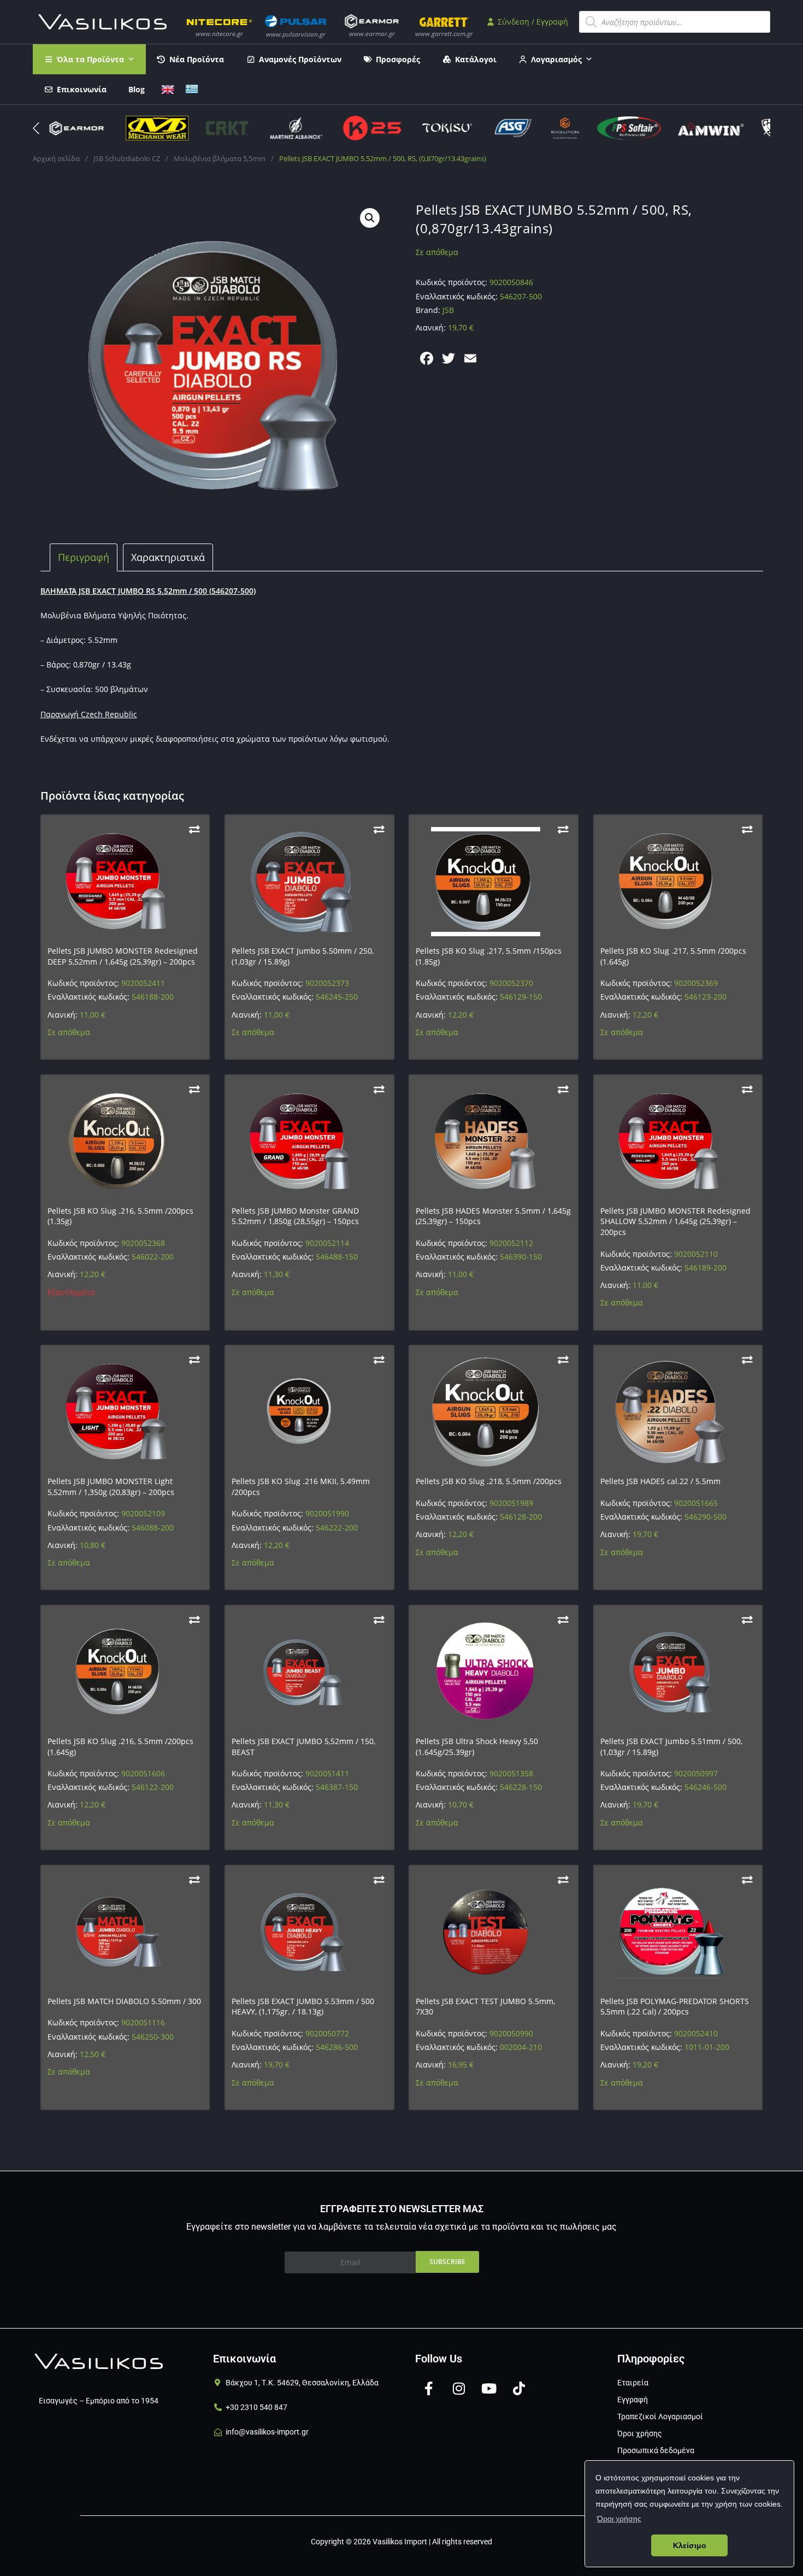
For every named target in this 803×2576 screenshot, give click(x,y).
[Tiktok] (519, 2389)
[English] (168, 88)
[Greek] (192, 88)
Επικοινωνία (82, 89)
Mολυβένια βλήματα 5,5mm (220, 158)
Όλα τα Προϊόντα (90, 59)
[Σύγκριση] (194, 829)
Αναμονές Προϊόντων (300, 59)
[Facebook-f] (429, 2389)
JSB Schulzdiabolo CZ (127, 158)
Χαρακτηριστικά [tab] (168, 557)
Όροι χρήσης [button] (619, 2519)
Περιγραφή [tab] (84, 557)
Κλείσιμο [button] (690, 2545)
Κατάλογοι (476, 59)
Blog (137, 89)
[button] (767, 128)
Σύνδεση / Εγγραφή (532, 22)
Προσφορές (398, 59)
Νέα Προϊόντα (197, 59)
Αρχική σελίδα (56, 158)
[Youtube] (489, 2389)
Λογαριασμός (556, 59)
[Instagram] (459, 2389)
